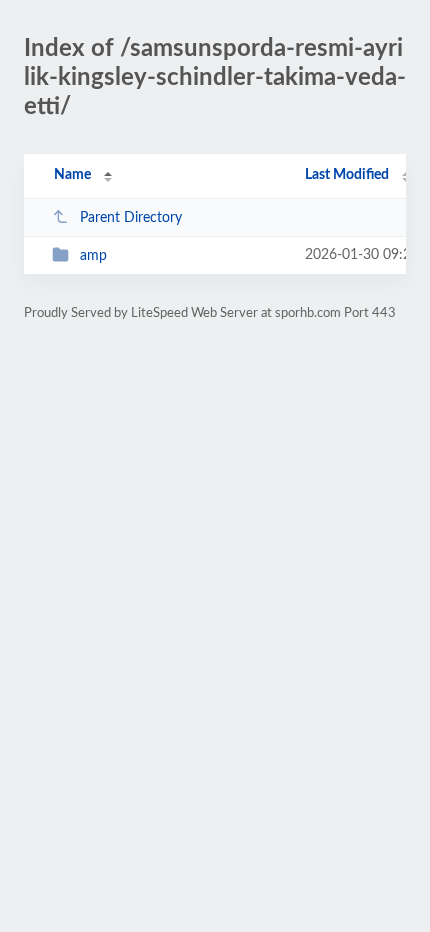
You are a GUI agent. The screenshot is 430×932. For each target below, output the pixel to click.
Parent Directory (131, 218)
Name (72, 175)
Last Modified (347, 175)
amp (93, 256)
